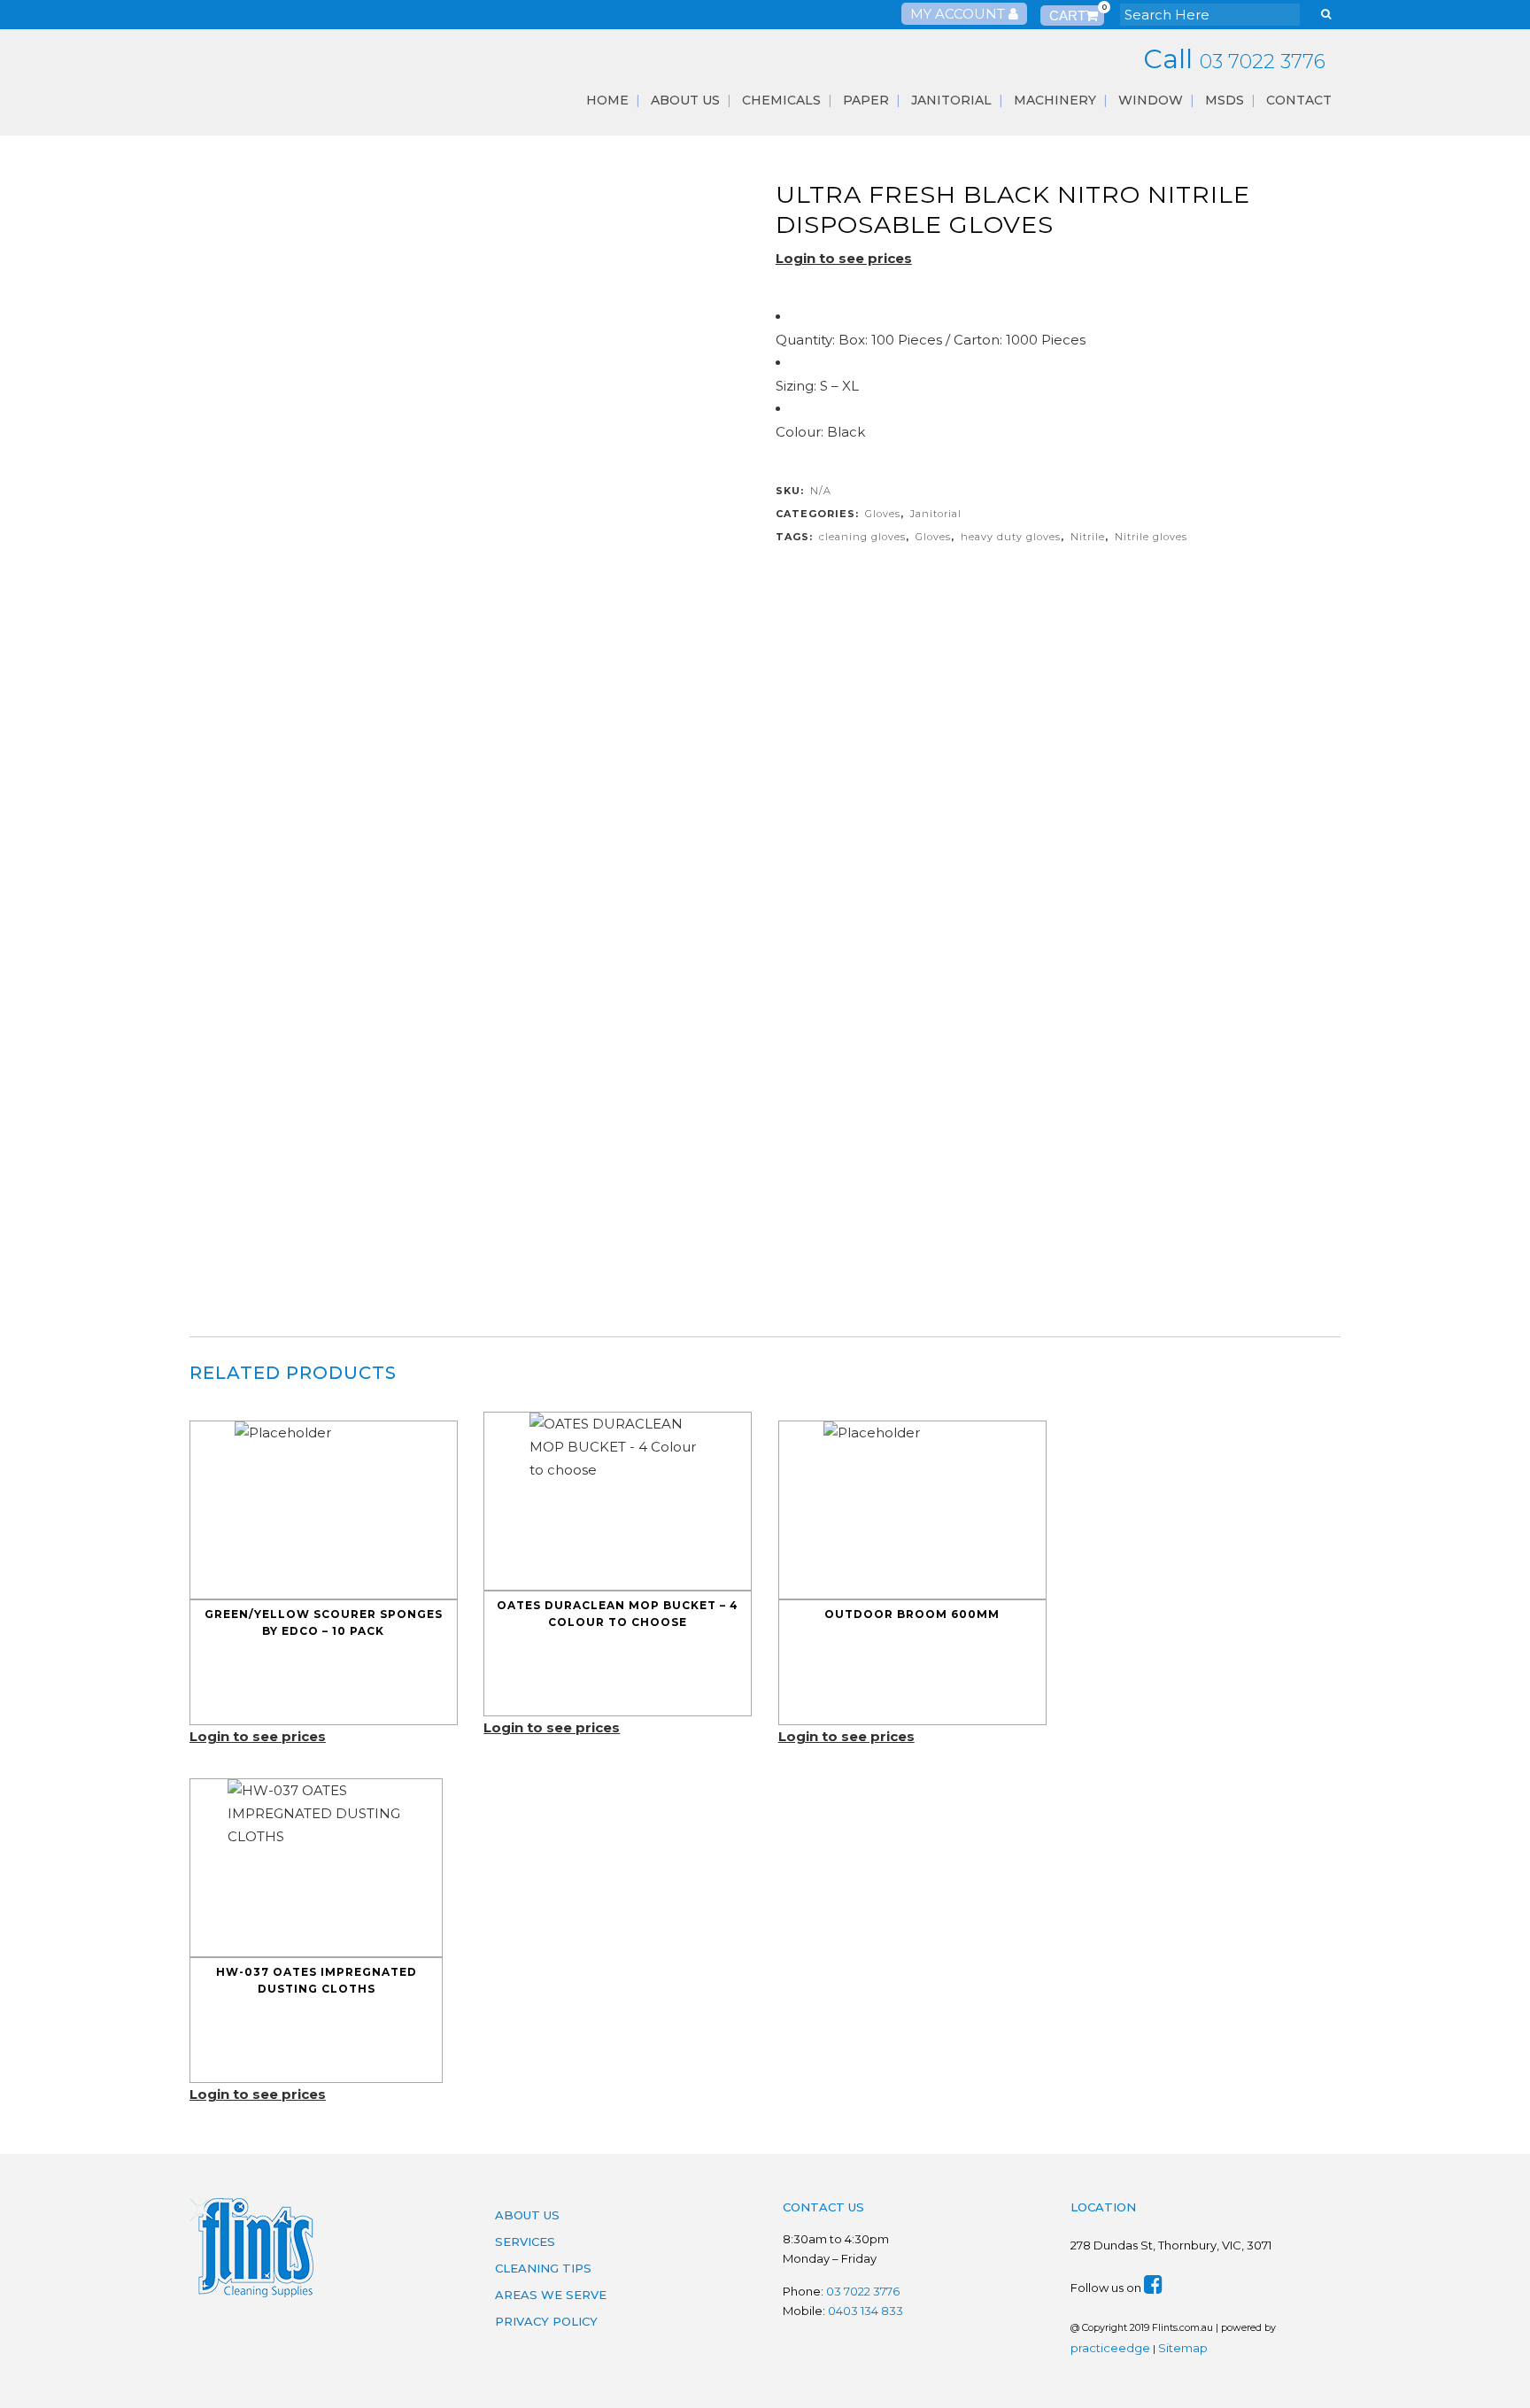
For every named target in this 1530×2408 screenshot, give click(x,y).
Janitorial (936, 514)
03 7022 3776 (1263, 62)
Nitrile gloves (1151, 537)
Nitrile (1088, 537)
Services (525, 2242)
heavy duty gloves (1011, 537)
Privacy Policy (546, 2321)
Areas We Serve (551, 2295)
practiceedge (1110, 2348)
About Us (527, 2215)
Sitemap (1183, 2348)
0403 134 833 (865, 2311)
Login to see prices (844, 258)
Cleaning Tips (543, 2268)
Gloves (883, 514)
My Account (959, 14)
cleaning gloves (862, 537)
